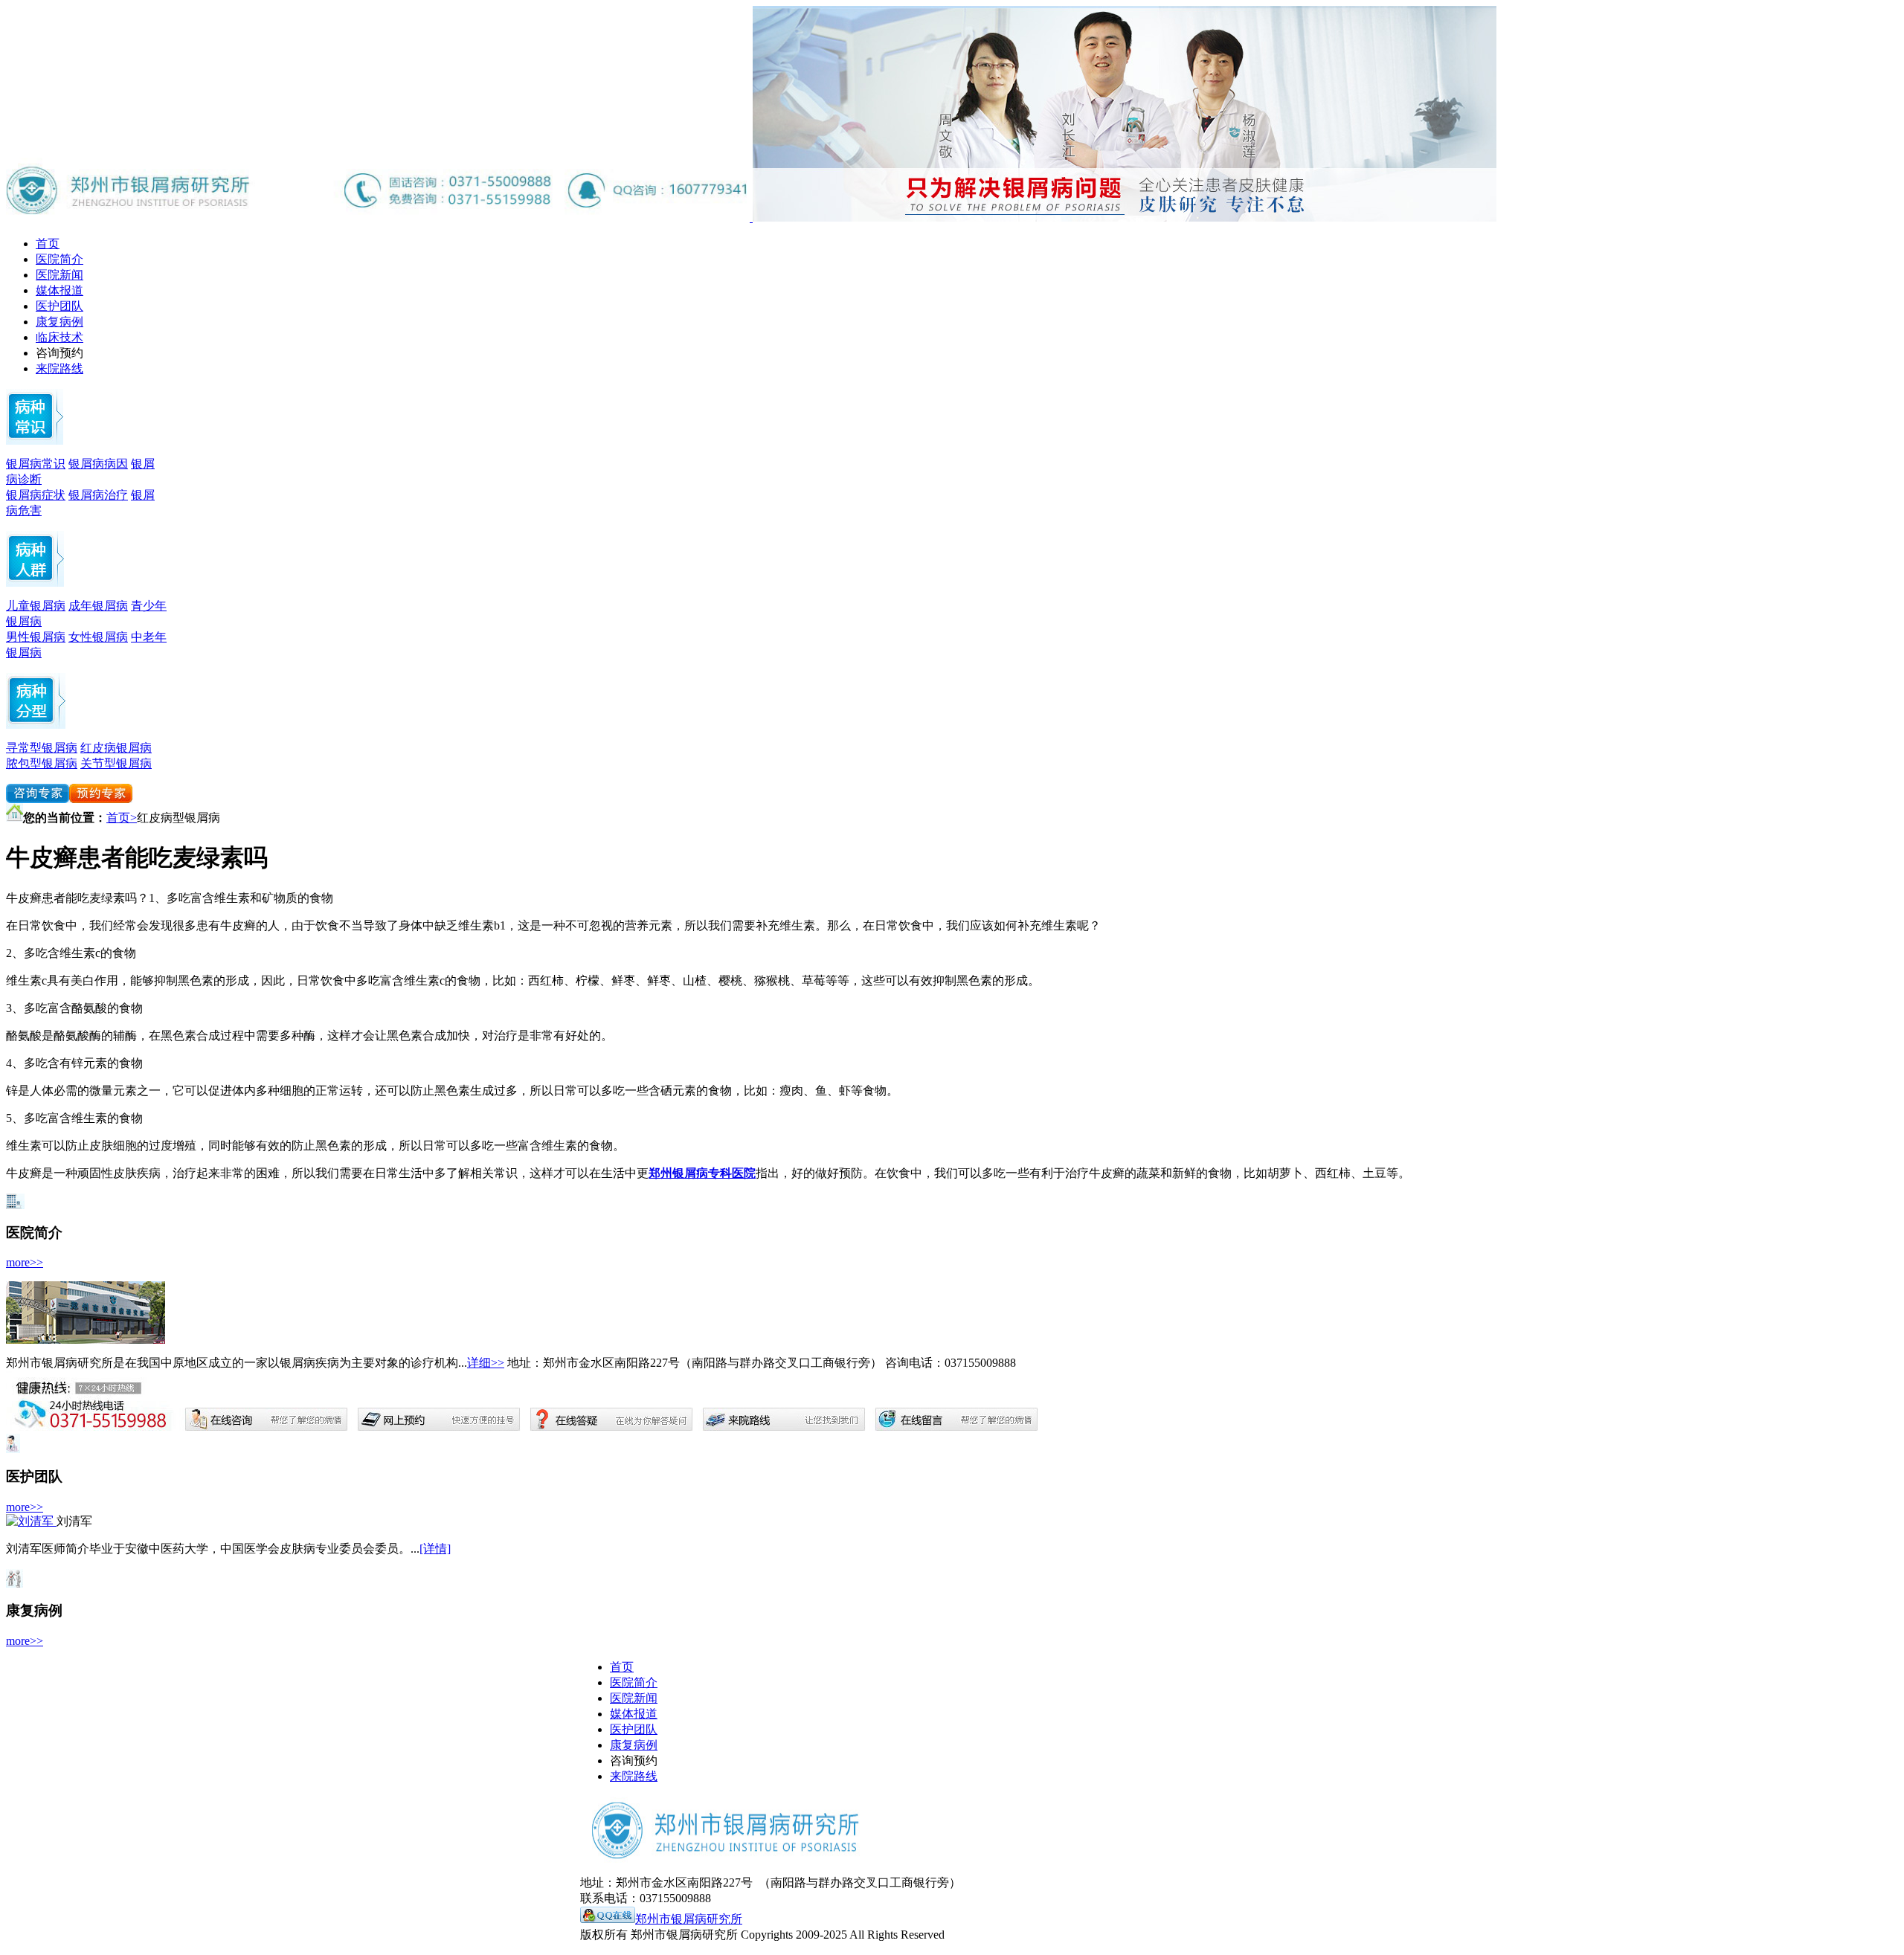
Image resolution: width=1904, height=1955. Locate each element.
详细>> (486, 1363)
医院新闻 (59, 275)
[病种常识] (35, 441)
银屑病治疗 (98, 495)
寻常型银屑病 (42, 748)
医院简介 (59, 259)
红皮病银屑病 (116, 748)
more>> (25, 1262)
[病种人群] (36, 725)
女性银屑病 (98, 637)
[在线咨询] (38, 799)
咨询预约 (59, 353)
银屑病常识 (36, 464)
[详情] (435, 1549)
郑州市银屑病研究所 (689, 1919)
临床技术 (59, 337)
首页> (122, 818)
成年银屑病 (98, 606)
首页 (48, 244)
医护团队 (59, 306)
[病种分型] (35, 583)
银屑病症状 (36, 495)
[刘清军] (31, 1521)
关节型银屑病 (116, 763)
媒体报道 (59, 290)
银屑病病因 (98, 464)
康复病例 (59, 322)
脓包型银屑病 (42, 763)
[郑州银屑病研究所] (1125, 218)
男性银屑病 (36, 637)
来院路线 (59, 368)
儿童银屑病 (36, 606)
